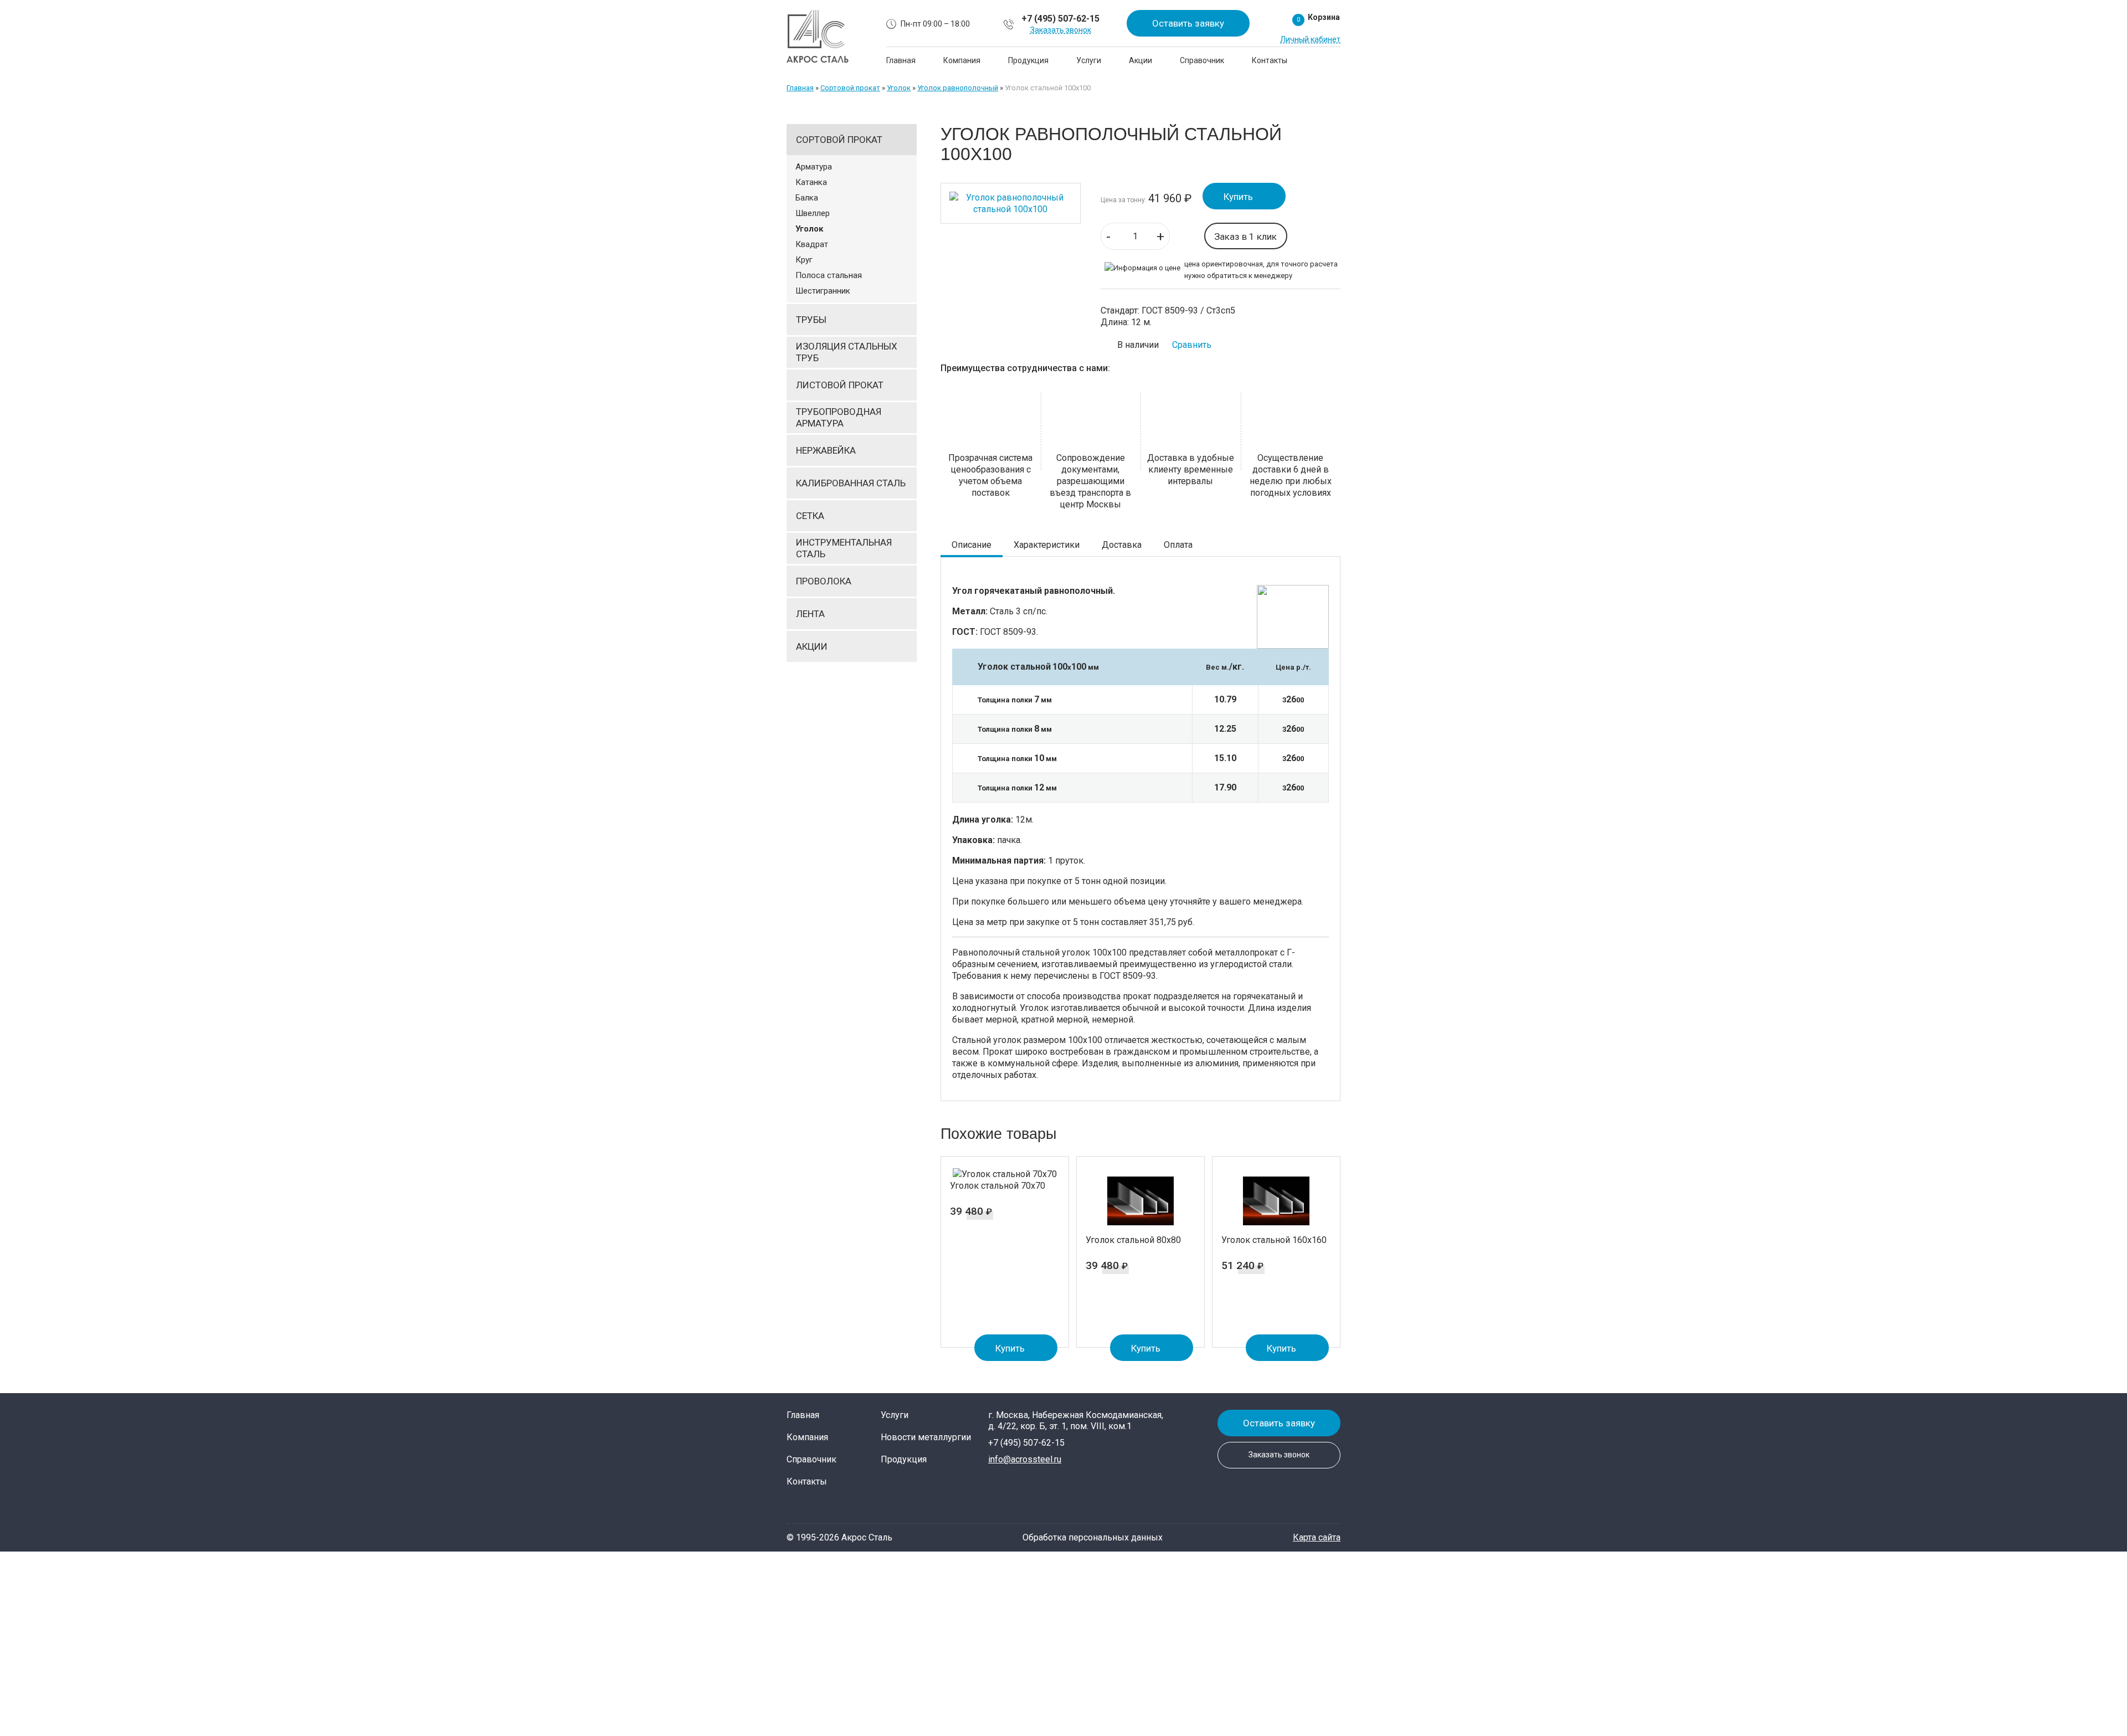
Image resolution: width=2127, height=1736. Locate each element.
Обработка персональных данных (1093, 1537)
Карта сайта (1317, 1537)
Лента (810, 614)
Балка (807, 198)
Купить (1238, 197)
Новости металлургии (926, 1437)
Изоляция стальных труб (847, 352)
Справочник (1202, 60)
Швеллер (813, 213)
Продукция (1028, 60)
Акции (1140, 60)
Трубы (811, 320)
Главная (901, 60)
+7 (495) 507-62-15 (1060, 19)
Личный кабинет (1310, 39)
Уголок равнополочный (958, 88)
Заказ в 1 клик (1245, 237)
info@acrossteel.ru (1025, 1459)
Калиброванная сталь (851, 483)
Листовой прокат (840, 385)
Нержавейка (826, 450)
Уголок (899, 88)
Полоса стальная (829, 275)
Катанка (811, 182)
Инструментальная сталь (844, 548)
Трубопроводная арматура (839, 417)
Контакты (1270, 60)
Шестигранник (823, 291)
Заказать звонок (1061, 30)
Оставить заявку (1188, 23)
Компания (962, 60)
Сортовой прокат (850, 88)
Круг (804, 260)
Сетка (810, 516)
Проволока (824, 581)
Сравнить (1192, 345)
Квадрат (812, 244)
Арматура (814, 167)
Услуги (1089, 60)
